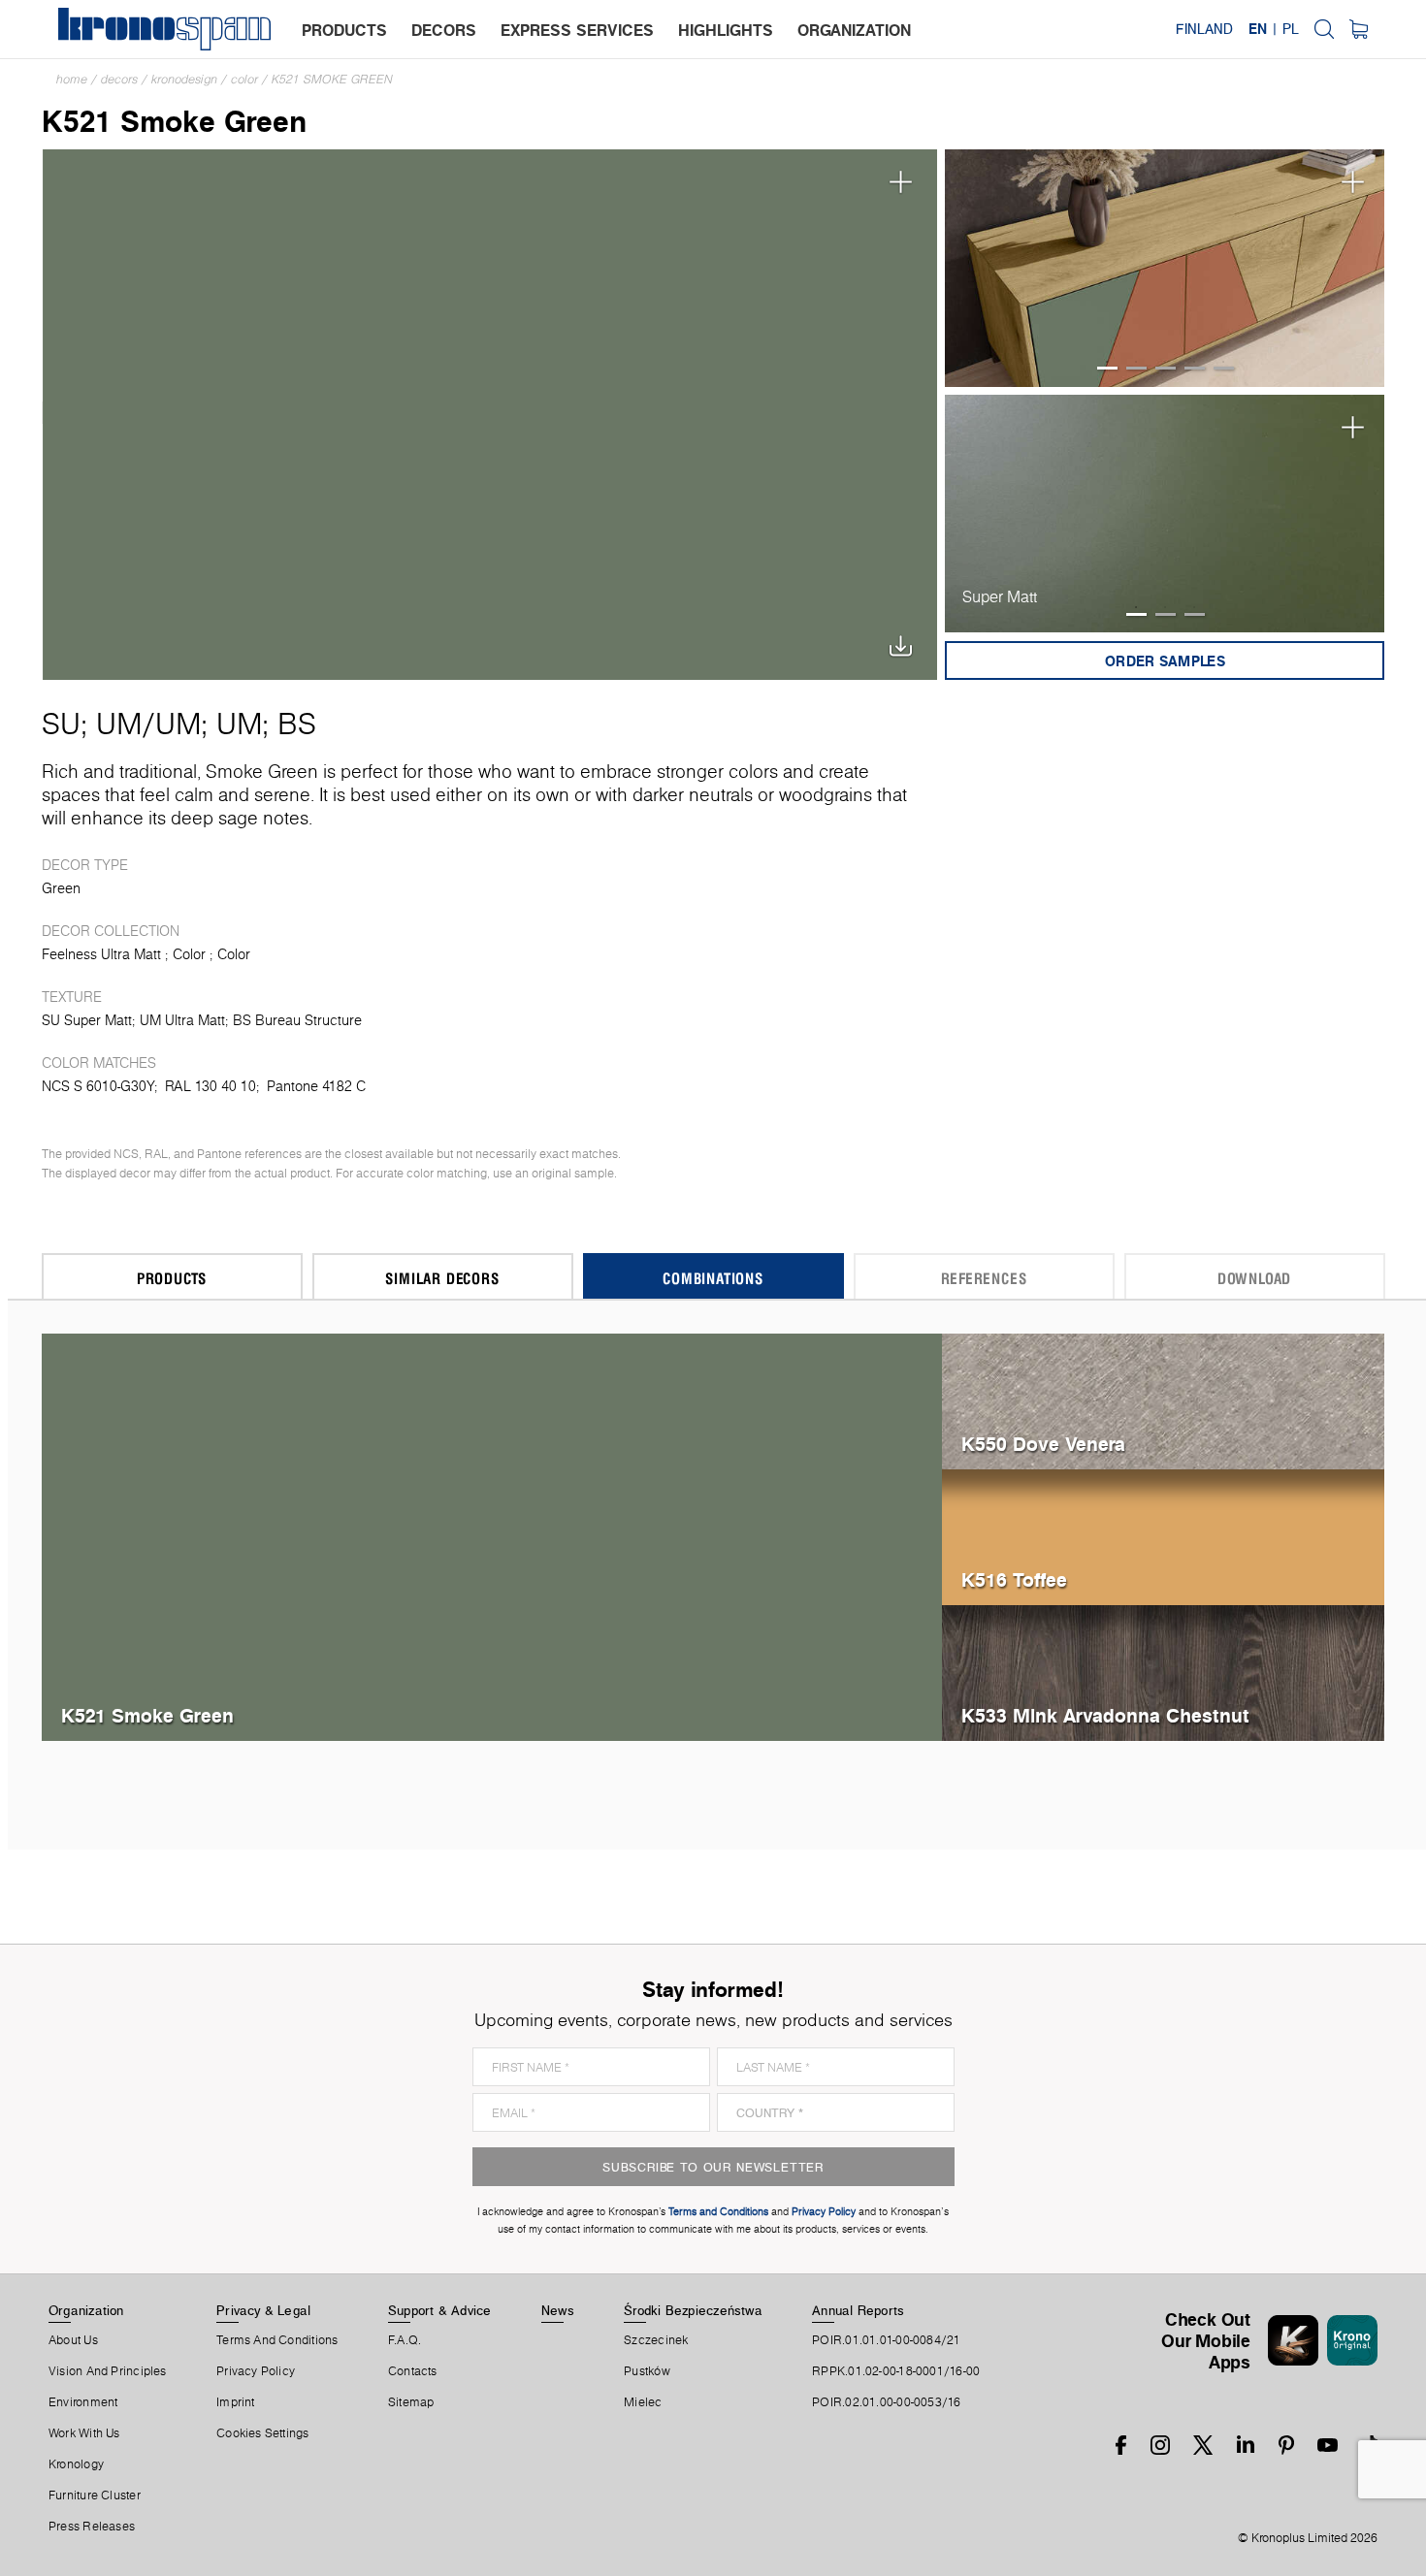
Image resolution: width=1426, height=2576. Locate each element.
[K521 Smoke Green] (490, 413)
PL (1291, 29)
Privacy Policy (256, 2371)
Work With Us (84, 2433)
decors (444, 30)
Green (61, 888)
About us (73, 2340)
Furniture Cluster (95, 2495)
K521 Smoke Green (332, 79)
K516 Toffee (1014, 1579)
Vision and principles (108, 2371)
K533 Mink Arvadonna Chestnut (1105, 1715)
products (344, 30)
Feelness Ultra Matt (101, 954)
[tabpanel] (1165, 268)
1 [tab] (1107, 368)
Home (72, 79)
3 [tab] (1166, 368)
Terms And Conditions (277, 2340)
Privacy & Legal (263, 2310)
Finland (1204, 29)
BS (297, 724)
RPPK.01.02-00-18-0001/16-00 (896, 2371)
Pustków (647, 2371)
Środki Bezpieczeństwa (693, 2310)
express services (577, 30)
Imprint (236, 2402)
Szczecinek (656, 2340)
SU (61, 724)
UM (119, 724)
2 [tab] (1136, 368)
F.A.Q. (405, 2340)
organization (854, 30)
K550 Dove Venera (1043, 1444)
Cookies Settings (263, 2433)
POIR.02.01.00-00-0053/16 (886, 2402)
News (558, 2310)
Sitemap (411, 2402)
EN (1258, 29)
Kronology (76, 2464)
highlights (726, 30)
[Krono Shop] (1359, 29)
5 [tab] (1224, 368)
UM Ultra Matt (182, 1020)
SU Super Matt (87, 1020)
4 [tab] (1195, 368)
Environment (83, 2402)
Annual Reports (858, 2310)
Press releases (92, 2527)
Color (244, 79)
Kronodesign (184, 79)
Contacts (413, 2371)
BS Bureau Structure (297, 1020)
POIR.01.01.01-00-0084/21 (886, 2340)
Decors (119, 79)
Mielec (643, 2402)
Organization (86, 2310)
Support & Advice (440, 2310)
